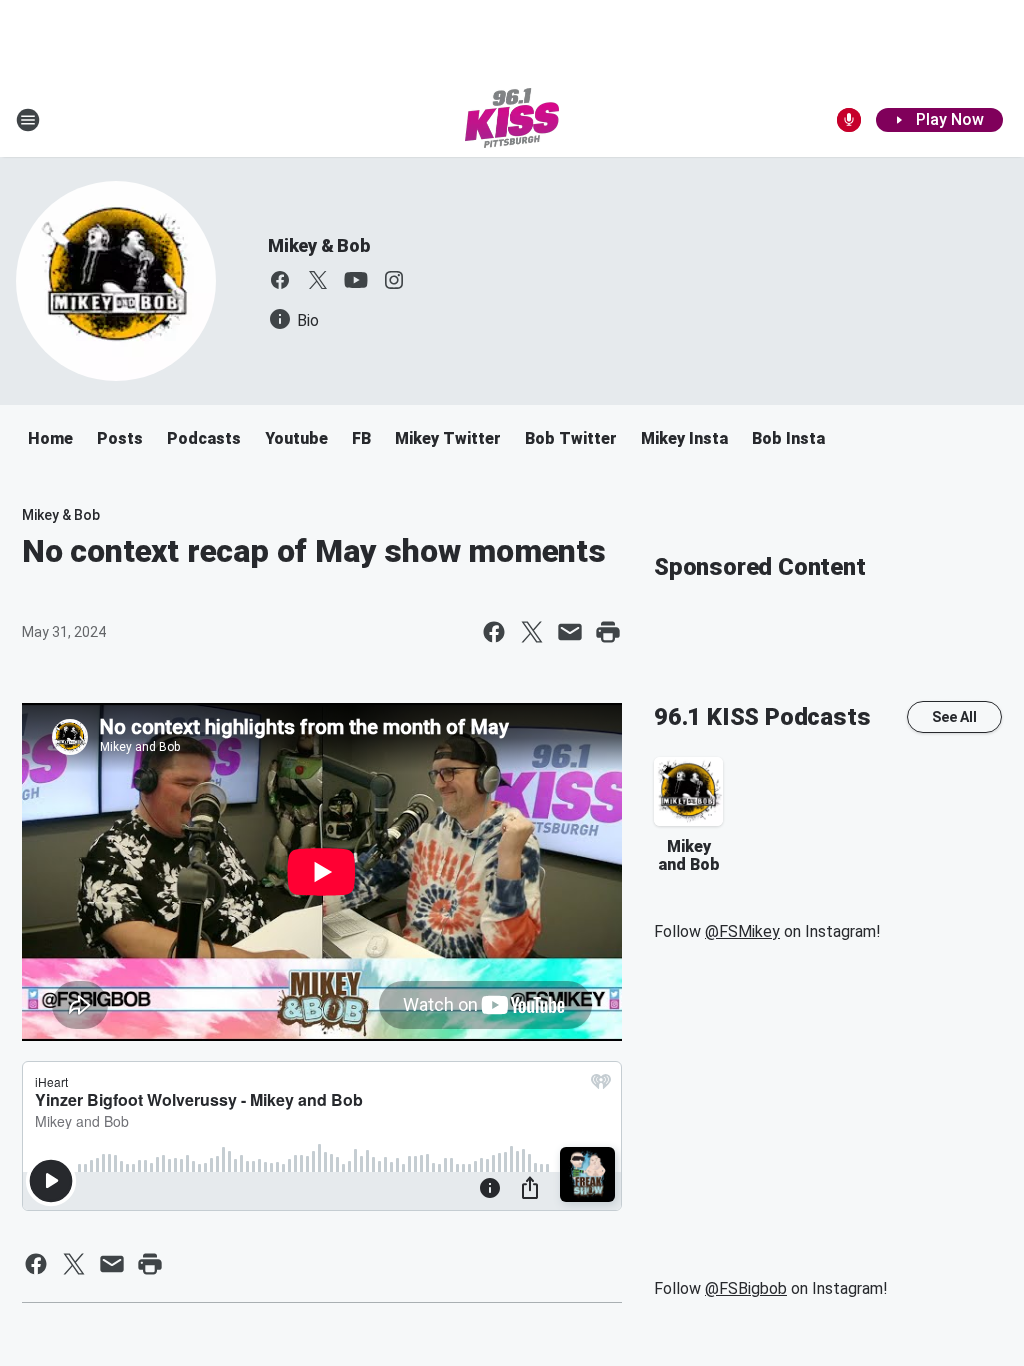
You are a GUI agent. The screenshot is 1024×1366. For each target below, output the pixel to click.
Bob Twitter (571, 438)
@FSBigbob (746, 1288)
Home (50, 438)
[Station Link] (512, 120)
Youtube (296, 438)
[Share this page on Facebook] (494, 632)
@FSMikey (742, 931)
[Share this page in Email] (570, 632)
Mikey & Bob (319, 245)
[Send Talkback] (849, 120)
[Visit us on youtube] (356, 280)
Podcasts (204, 438)
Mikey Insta (684, 438)
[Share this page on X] (532, 632)
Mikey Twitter (448, 438)
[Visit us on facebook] (280, 280)
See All (954, 717)
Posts (120, 438)
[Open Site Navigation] (28, 120)
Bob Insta (788, 438)
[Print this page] (608, 632)
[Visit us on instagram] (394, 280)
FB (361, 438)
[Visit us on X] (318, 280)
